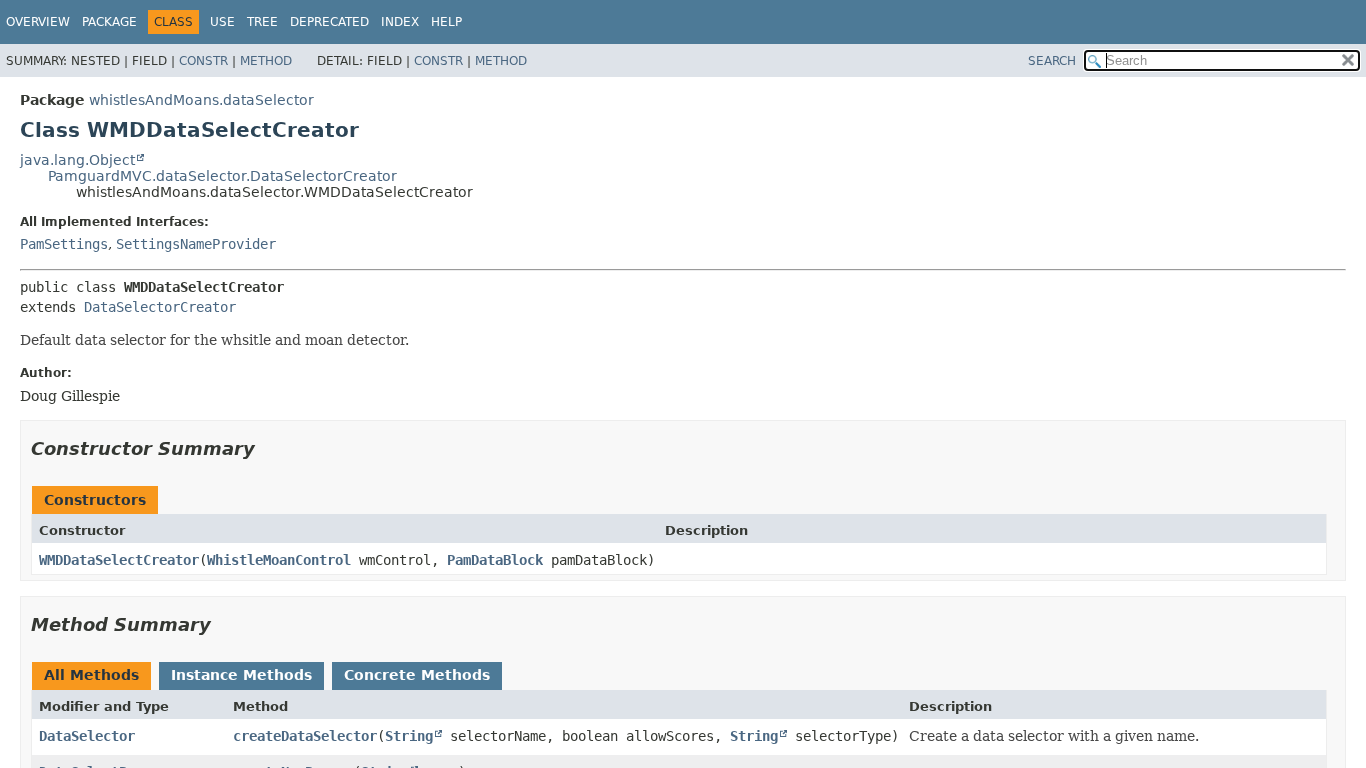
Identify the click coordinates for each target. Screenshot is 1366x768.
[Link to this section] (269, 448)
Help (446, 22)
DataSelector (87, 736)
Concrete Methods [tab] (417, 675)
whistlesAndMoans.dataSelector (201, 100)
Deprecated (329, 22)
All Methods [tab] (91, 675)
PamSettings (64, 244)
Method (266, 61)
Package (109, 22)
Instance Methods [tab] (241, 675)
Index (400, 22)
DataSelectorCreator (160, 307)
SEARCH (1052, 61)
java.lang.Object (77, 160)
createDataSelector (305, 736)
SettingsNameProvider (196, 244)
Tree (262, 22)
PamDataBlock (495, 560)
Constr (203, 61)
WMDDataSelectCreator (119, 560)
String (409, 736)
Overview (38, 22)
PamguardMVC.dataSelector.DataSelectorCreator (222, 176)
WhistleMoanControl (279, 560)
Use (222, 22)
